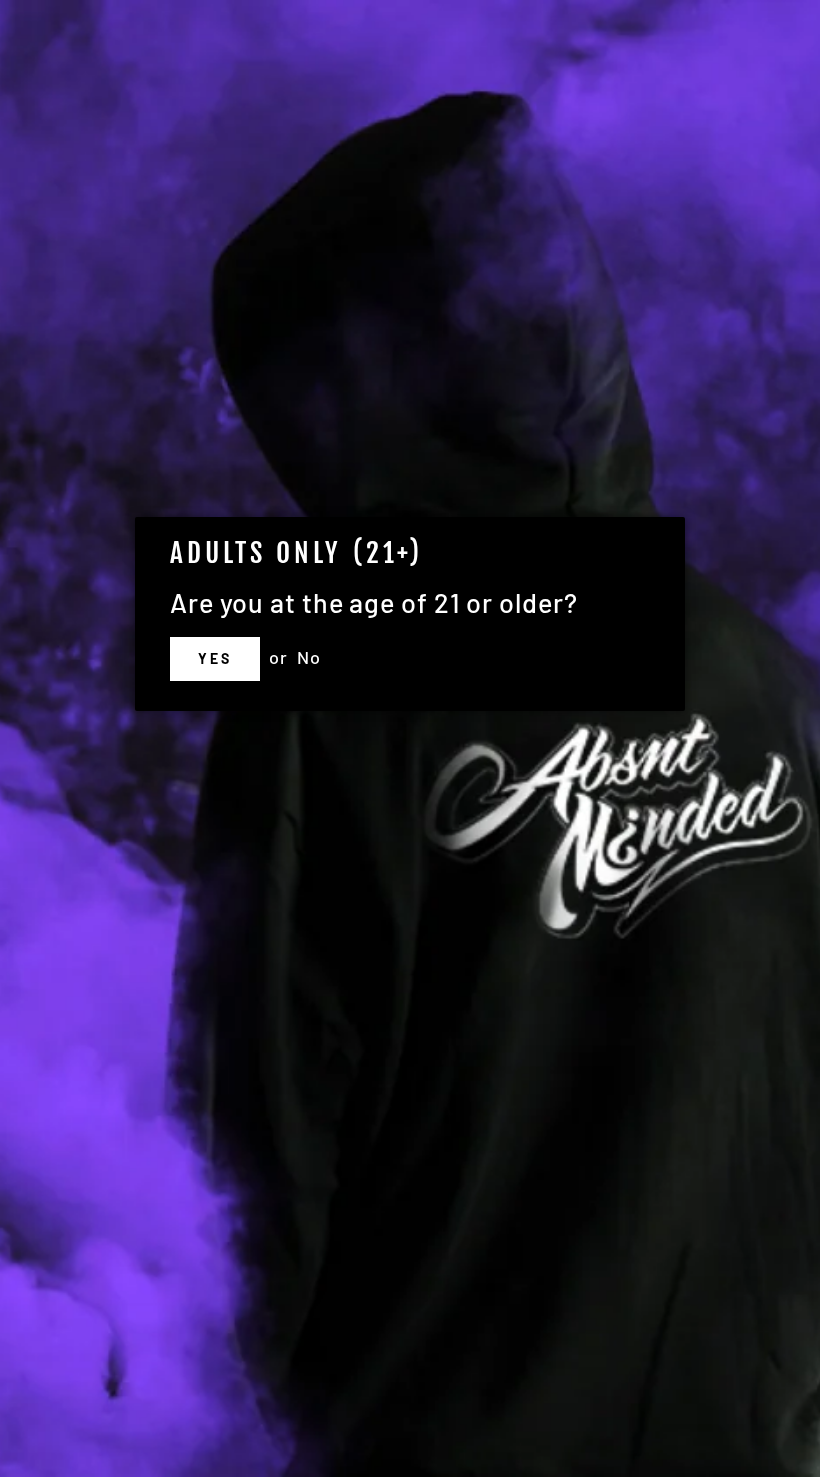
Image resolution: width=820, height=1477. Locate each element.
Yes (214, 658)
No (309, 657)
